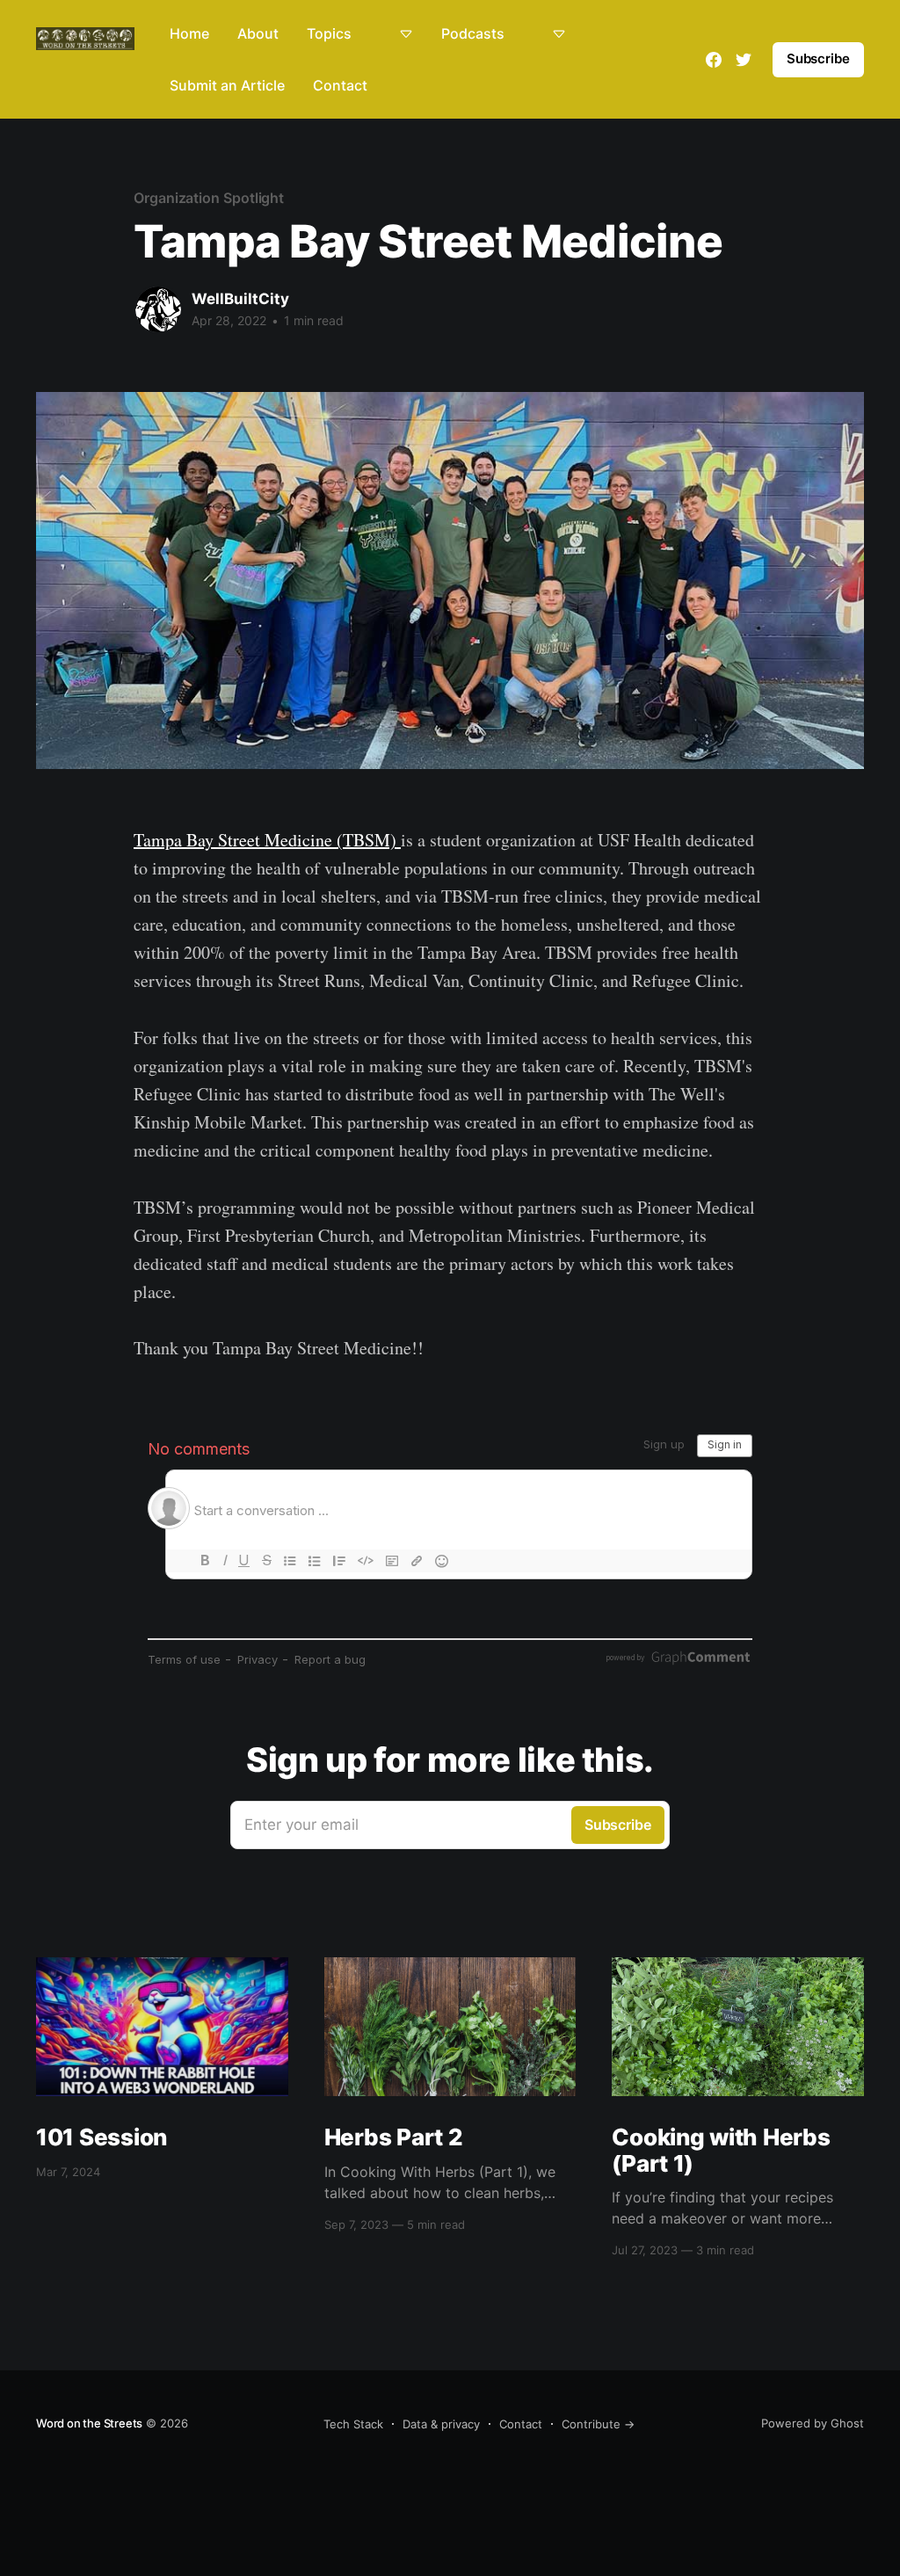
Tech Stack (353, 2424)
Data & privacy (441, 2424)
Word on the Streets (89, 2423)
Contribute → (598, 2424)
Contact (340, 85)
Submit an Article (227, 85)
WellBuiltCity (240, 299)
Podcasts (473, 33)
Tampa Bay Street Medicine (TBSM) (267, 840)
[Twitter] (744, 60)
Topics (329, 33)
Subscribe (818, 58)
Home (189, 33)
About (258, 33)
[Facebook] (714, 60)
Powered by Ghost (813, 2423)
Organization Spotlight (209, 198)
